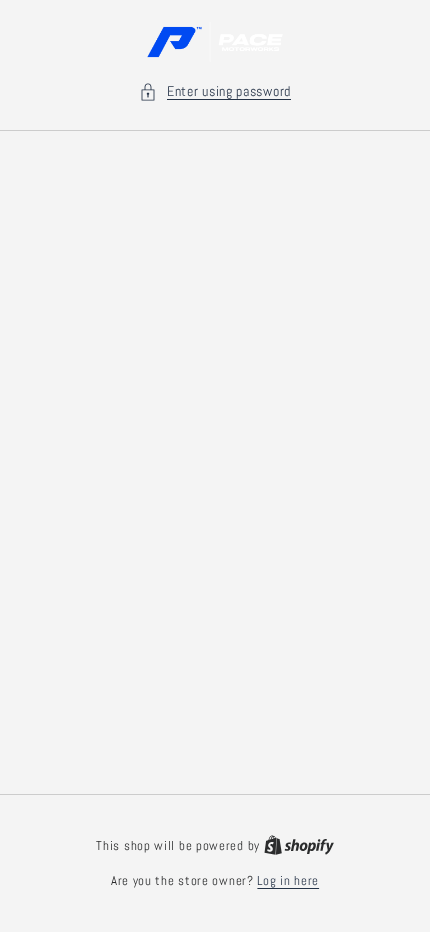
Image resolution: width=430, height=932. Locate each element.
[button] (215, 91)
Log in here (288, 880)
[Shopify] (299, 845)
